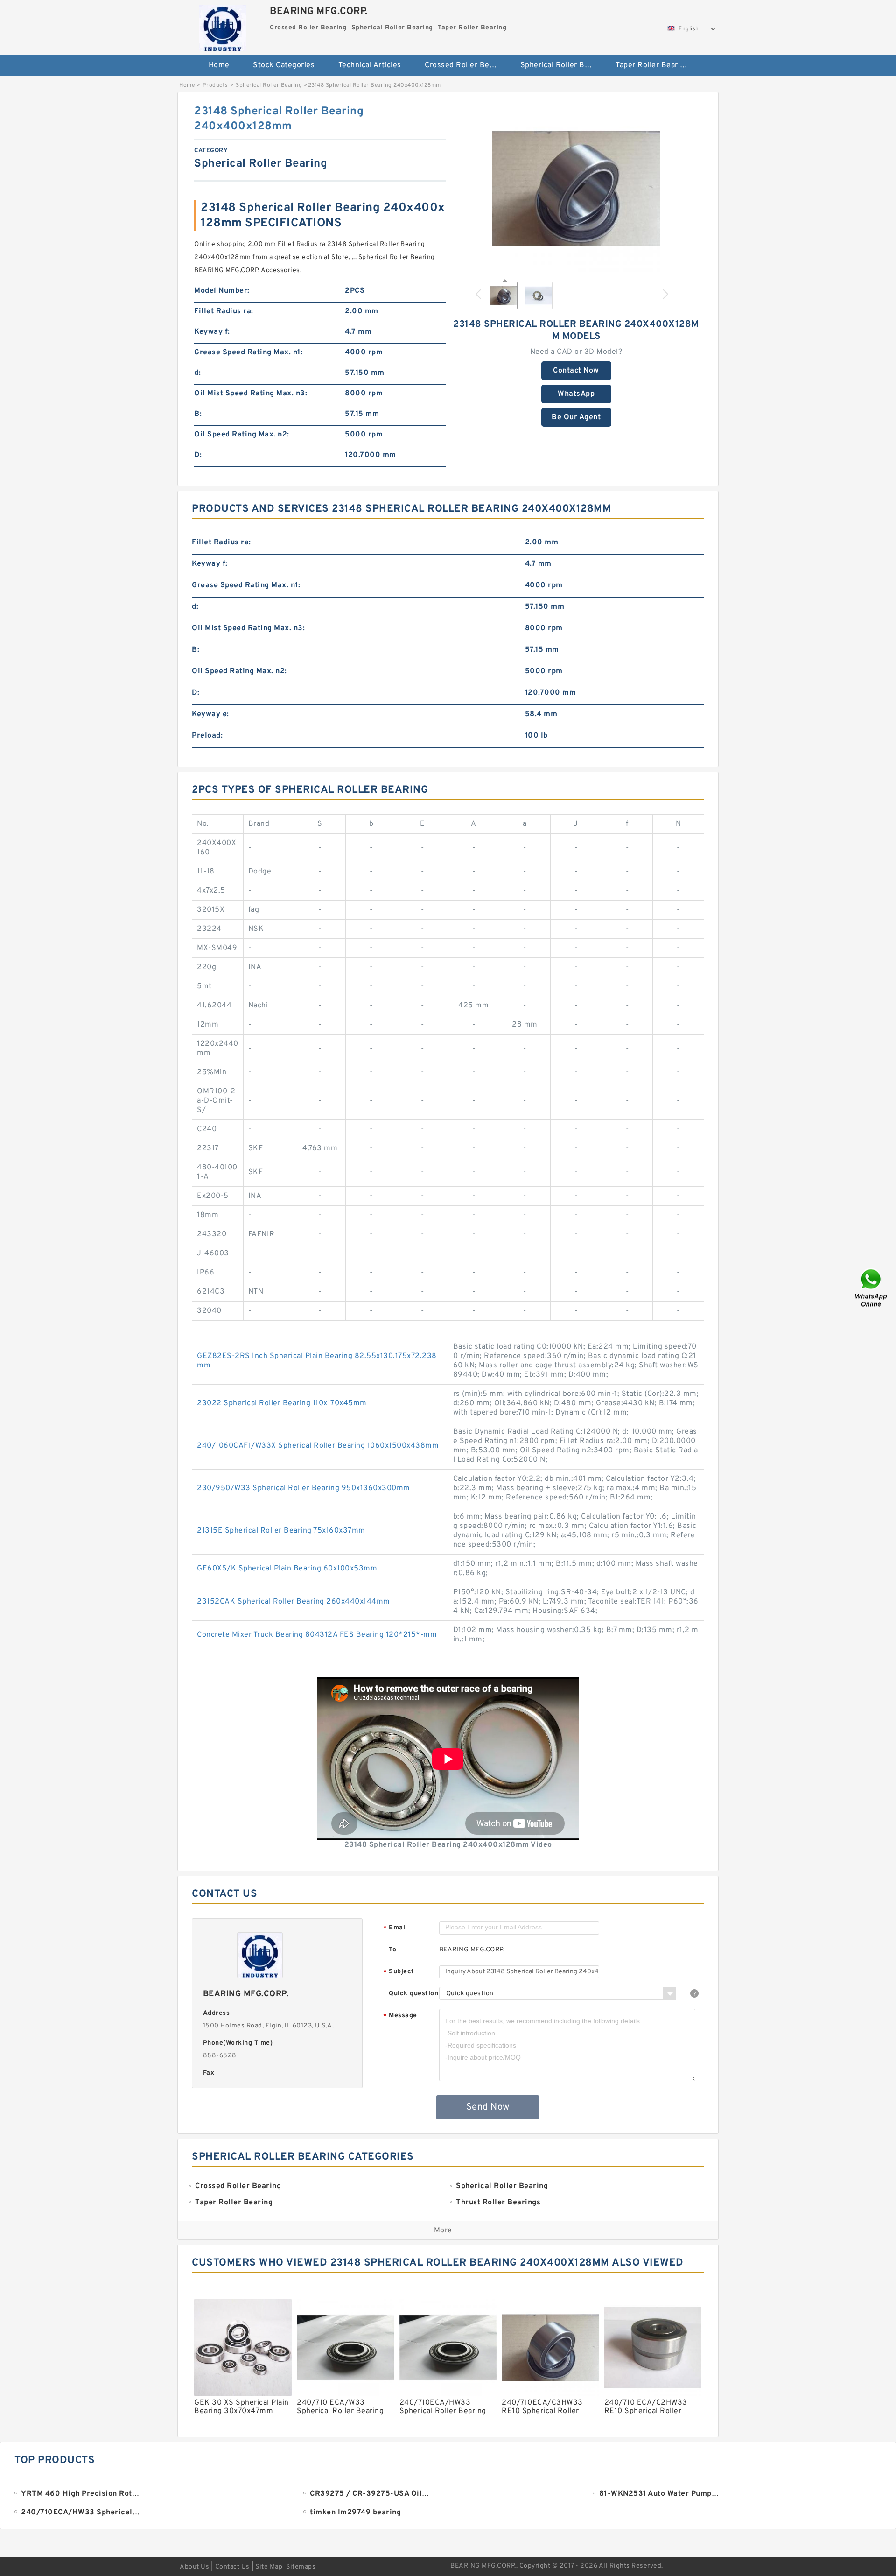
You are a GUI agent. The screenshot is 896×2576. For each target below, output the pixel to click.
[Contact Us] (872, 1288)
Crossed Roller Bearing (466, 65)
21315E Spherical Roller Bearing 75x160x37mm (281, 1531)
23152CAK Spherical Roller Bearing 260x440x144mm (294, 1602)
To (392, 1950)
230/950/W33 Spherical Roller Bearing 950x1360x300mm (304, 1488)
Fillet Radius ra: (224, 311)
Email (395, 1928)
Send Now (488, 2107)
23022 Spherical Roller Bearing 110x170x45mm (282, 1403)
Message (400, 2016)
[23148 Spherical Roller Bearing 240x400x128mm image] (576, 188)
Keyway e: (210, 714)
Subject (399, 1972)
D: (198, 455)
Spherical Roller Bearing (562, 65)
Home (219, 65)
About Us (194, 2567)
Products (215, 85)
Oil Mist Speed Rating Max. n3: (251, 394)
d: (197, 373)
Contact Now (576, 371)
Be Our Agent (576, 417)
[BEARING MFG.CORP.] (222, 26)
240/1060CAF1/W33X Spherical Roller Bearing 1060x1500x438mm (318, 1446)
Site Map (269, 2567)
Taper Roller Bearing (652, 65)
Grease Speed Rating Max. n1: (248, 352)
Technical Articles (370, 65)
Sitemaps (301, 2567)
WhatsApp (576, 394)
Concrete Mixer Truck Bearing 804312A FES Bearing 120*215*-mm (317, 1635)
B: (198, 414)
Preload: (207, 736)
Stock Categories (284, 65)
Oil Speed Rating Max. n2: (242, 435)
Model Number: (222, 291)
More (443, 2231)
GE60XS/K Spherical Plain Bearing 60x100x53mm (287, 1569)
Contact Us (232, 2567)
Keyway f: (212, 332)
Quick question (413, 1994)
